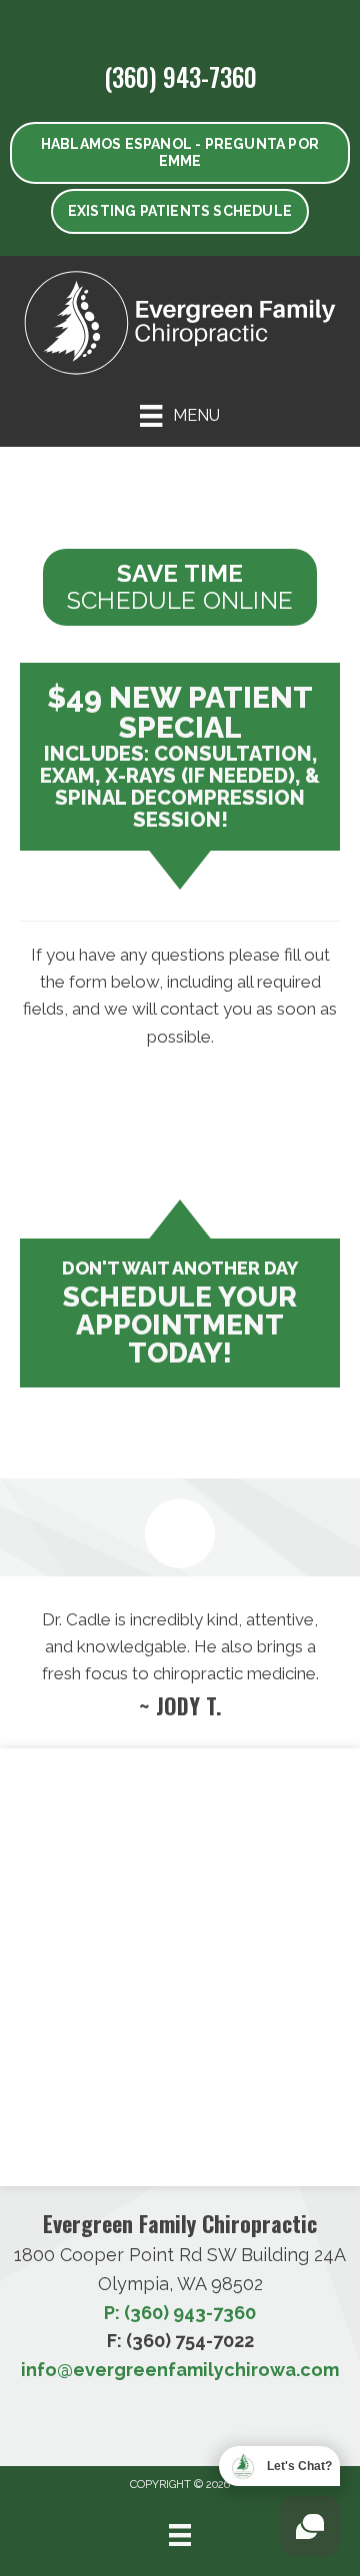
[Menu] (180, 2535)
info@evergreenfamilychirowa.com (180, 2370)
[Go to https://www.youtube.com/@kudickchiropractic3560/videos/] (175, 23)
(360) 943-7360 (180, 76)
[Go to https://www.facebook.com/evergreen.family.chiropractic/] (143, 23)
